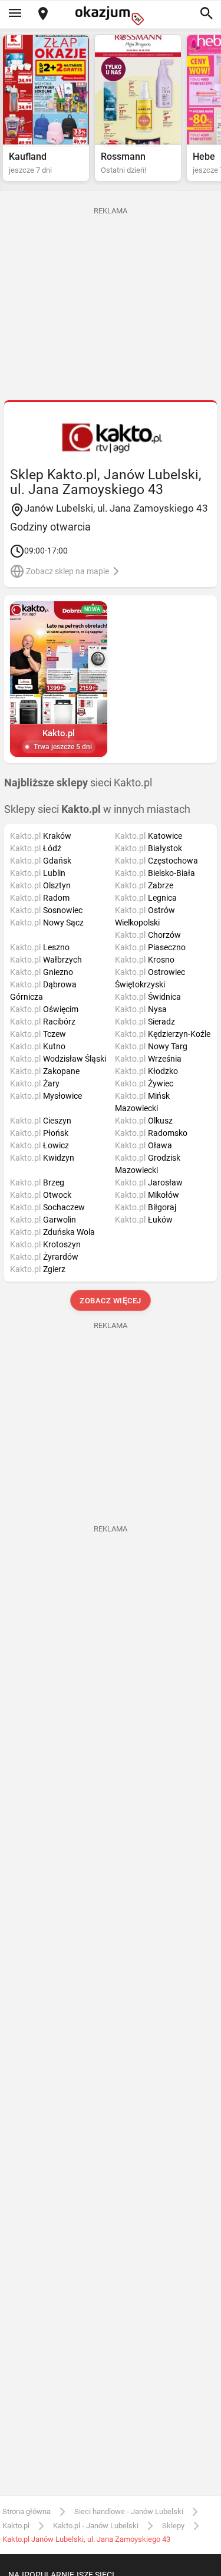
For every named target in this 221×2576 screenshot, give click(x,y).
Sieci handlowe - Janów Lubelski (129, 2511)
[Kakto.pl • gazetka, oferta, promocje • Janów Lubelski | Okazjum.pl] (111, 437)
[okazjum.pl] (111, 16)
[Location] (43, 14)
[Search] (206, 14)
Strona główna (27, 2511)
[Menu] (15, 14)
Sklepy (173, 2526)
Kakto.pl (16, 2526)
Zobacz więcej (111, 1301)
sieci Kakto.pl (78, 783)
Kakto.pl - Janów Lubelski (96, 2526)
